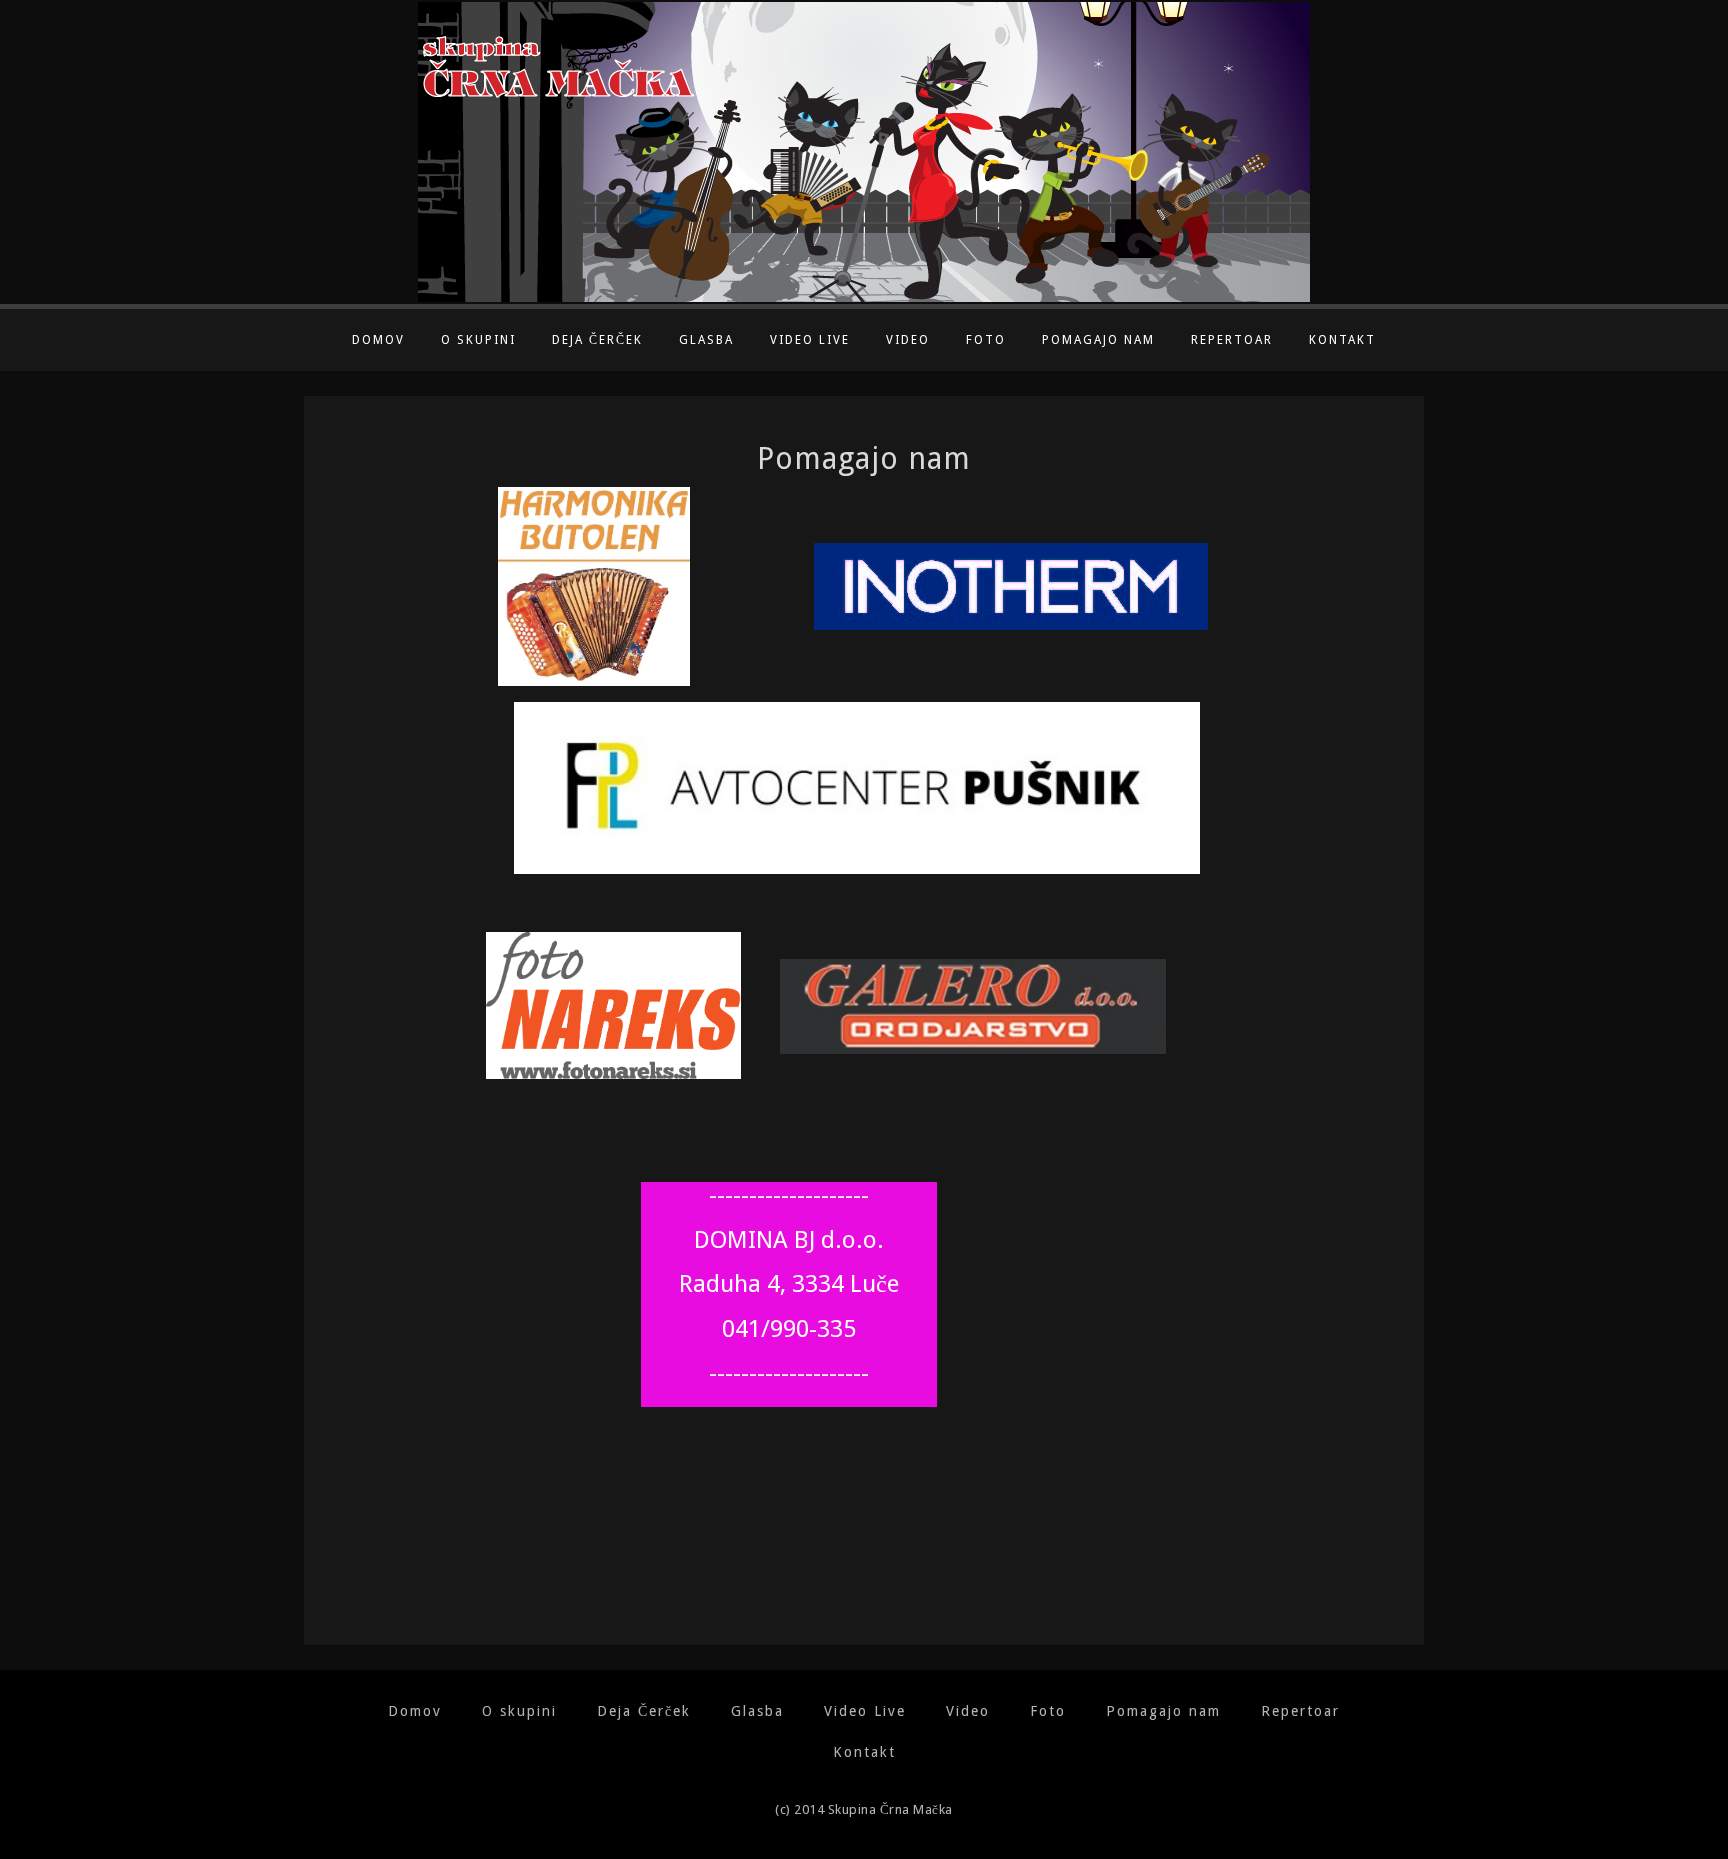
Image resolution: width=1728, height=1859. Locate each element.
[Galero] (953, 1006)
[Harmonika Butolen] (594, 586)
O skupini (478, 340)
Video (908, 340)
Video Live (810, 340)
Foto (986, 340)
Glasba (706, 340)
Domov (378, 340)
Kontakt (1342, 340)
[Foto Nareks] (613, 1005)
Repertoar (1232, 340)
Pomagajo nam (1098, 340)
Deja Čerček (597, 340)
